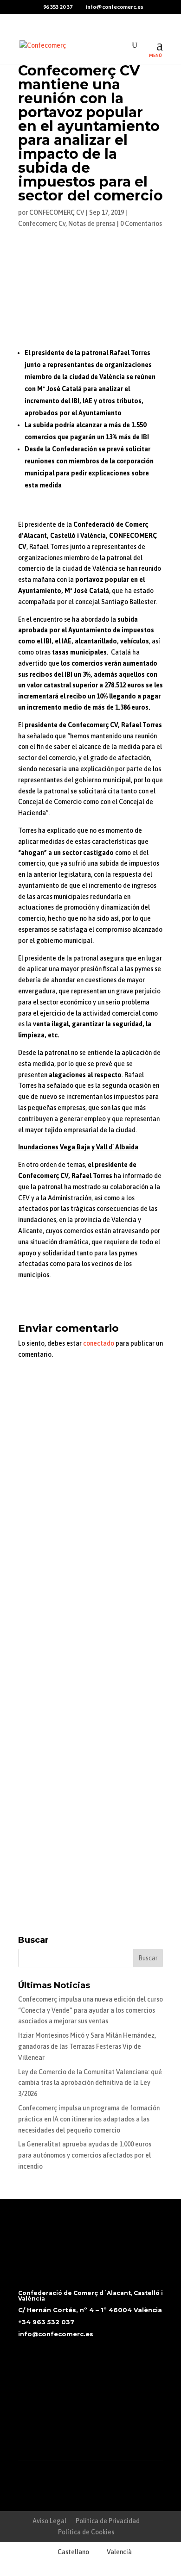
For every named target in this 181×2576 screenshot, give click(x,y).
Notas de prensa (92, 224)
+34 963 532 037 (46, 2322)
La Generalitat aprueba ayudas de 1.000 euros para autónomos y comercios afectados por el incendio (85, 2155)
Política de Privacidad (108, 2521)
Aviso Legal (49, 2521)
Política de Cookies (86, 2532)
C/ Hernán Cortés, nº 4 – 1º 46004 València (90, 2310)
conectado (99, 1343)
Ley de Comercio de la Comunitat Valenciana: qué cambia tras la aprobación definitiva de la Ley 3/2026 (90, 2083)
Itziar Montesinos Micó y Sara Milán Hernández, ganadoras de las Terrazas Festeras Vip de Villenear (87, 2046)
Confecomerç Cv (42, 224)
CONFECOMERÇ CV (57, 212)
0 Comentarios (141, 224)
